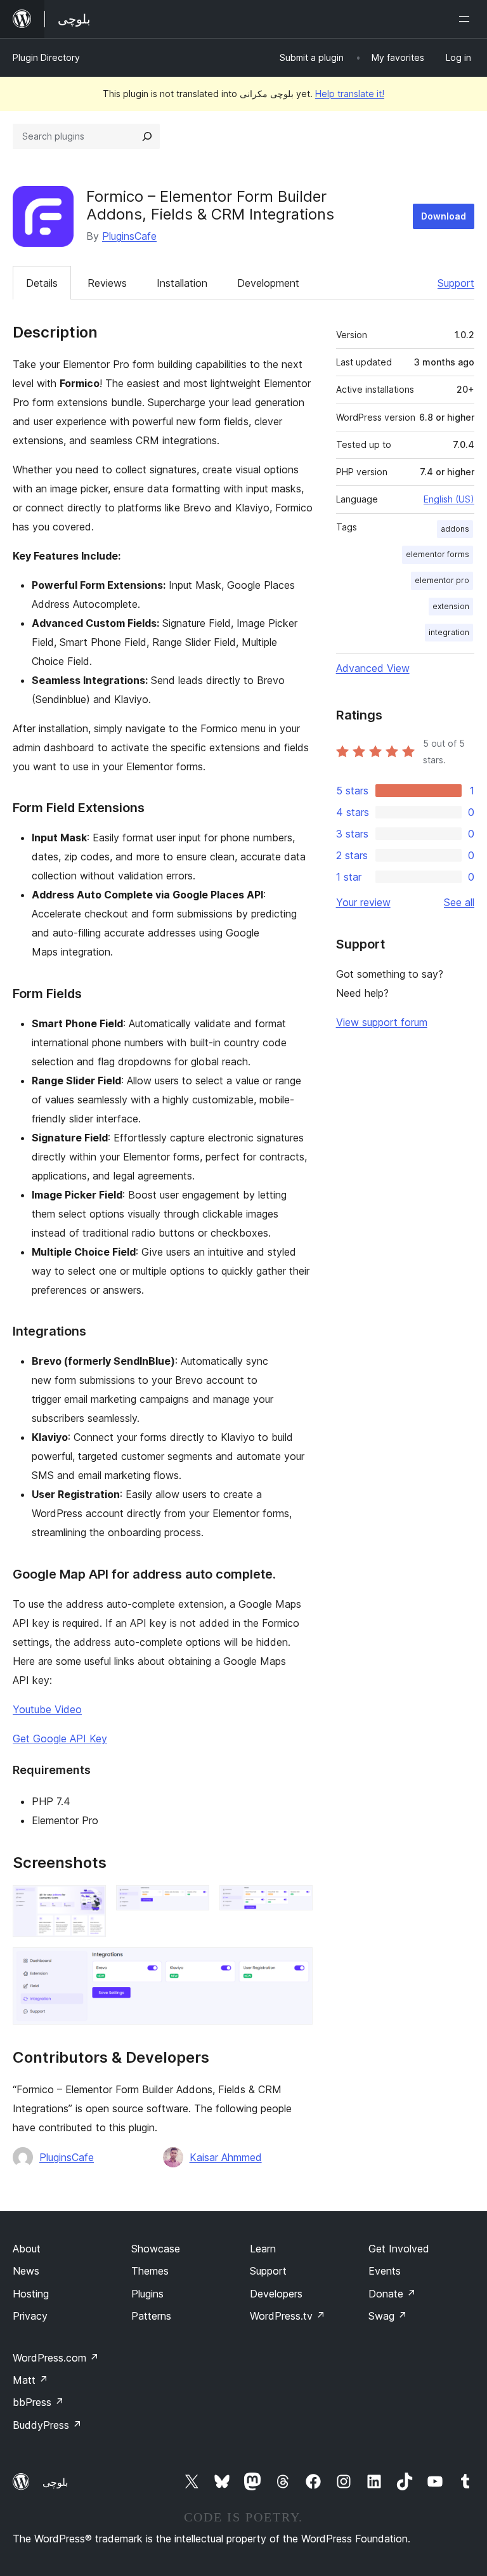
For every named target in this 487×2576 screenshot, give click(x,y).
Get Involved (399, 2249)
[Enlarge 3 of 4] (295, 1902)
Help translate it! (350, 94)
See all (459, 902)
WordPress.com (56, 2358)
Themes (150, 2271)
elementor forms (438, 554)
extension (451, 606)
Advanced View (373, 668)
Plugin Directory (46, 57)
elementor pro (442, 580)
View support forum (382, 1022)
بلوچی (55, 2482)
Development (268, 283)
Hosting (31, 2294)
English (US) (449, 499)
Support (456, 283)
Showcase (156, 2249)
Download (444, 216)
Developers (276, 2294)
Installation (182, 283)
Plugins (147, 2294)
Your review (363, 902)
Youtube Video (47, 1709)
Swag (388, 2316)
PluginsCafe (129, 236)
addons (455, 529)
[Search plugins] (147, 136)
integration (449, 632)
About (27, 2249)
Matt (30, 2380)
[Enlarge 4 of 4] (295, 1964)
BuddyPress (47, 2425)
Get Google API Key (60, 1738)
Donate (392, 2294)
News (26, 2271)
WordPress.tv (288, 2316)
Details (42, 283)
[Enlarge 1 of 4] (89, 1902)
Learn (263, 2249)
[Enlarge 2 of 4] (192, 1902)
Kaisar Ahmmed (226, 2157)
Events (385, 2271)
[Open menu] (467, 19)
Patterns (151, 2316)
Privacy (30, 2316)
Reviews (107, 283)
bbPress (38, 2402)
